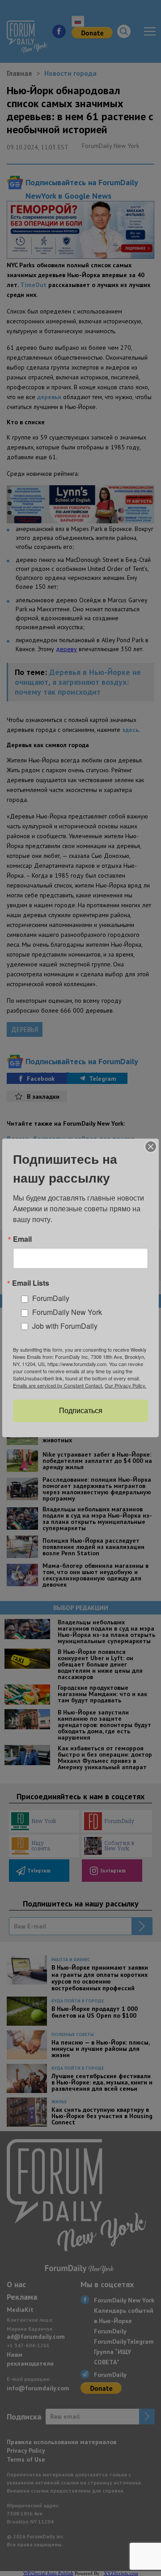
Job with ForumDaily (65, 1326)
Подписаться (81, 1411)
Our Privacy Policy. (125, 1385)
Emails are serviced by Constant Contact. (58, 1385)
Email (22, 1239)
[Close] (151, 1147)
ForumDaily (51, 1298)
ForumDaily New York (67, 1312)
